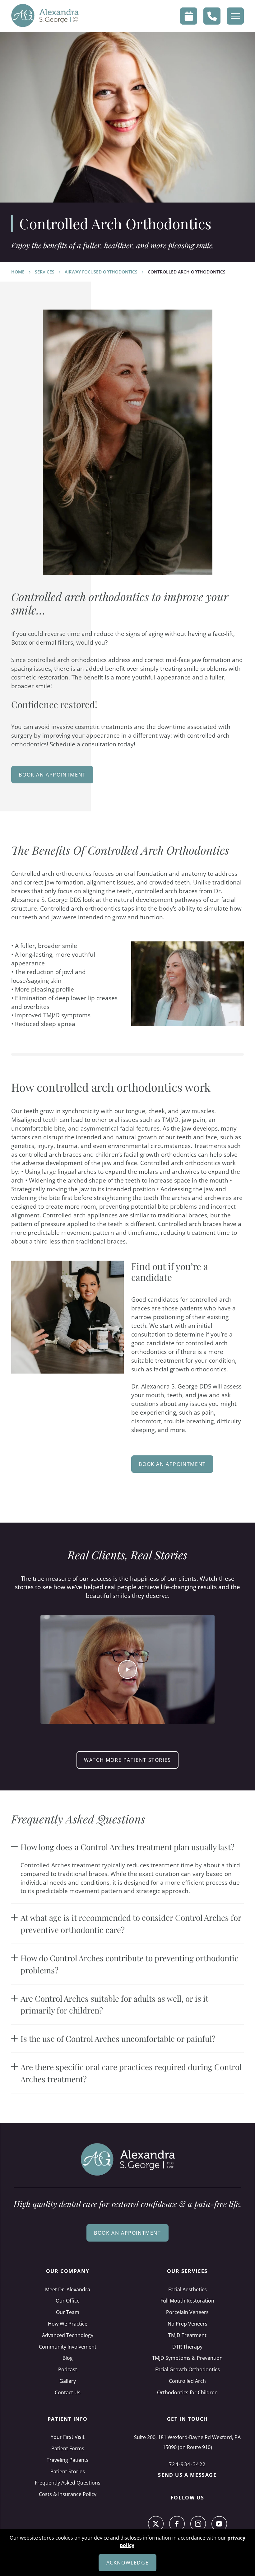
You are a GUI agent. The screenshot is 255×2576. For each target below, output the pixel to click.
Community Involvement (68, 2347)
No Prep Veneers (188, 2324)
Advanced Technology (68, 2335)
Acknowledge (128, 2563)
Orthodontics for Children (187, 2392)
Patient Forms (68, 2448)
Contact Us (68, 2392)
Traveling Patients (68, 2460)
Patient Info (68, 2419)
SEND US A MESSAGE (187, 2475)
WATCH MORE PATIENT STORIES (127, 1760)
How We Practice (68, 2324)
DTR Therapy (187, 2347)
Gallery (68, 2381)
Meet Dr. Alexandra (68, 2289)
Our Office (68, 2301)
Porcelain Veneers (187, 2312)
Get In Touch (187, 2419)
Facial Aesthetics (188, 2289)
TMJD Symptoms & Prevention (187, 2358)
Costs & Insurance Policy (68, 2494)
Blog (68, 2358)
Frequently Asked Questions (68, 2483)
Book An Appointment (52, 775)
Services (45, 272)
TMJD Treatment (187, 2335)
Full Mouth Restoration (187, 2301)
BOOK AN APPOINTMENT (172, 1464)
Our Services (187, 2271)
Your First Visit (68, 2437)
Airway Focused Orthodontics (101, 272)
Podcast (68, 2369)
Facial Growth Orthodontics (188, 2369)
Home (18, 272)
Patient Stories (68, 2471)
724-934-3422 (187, 2464)
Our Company (68, 2271)
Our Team (68, 2312)
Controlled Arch (187, 2381)
